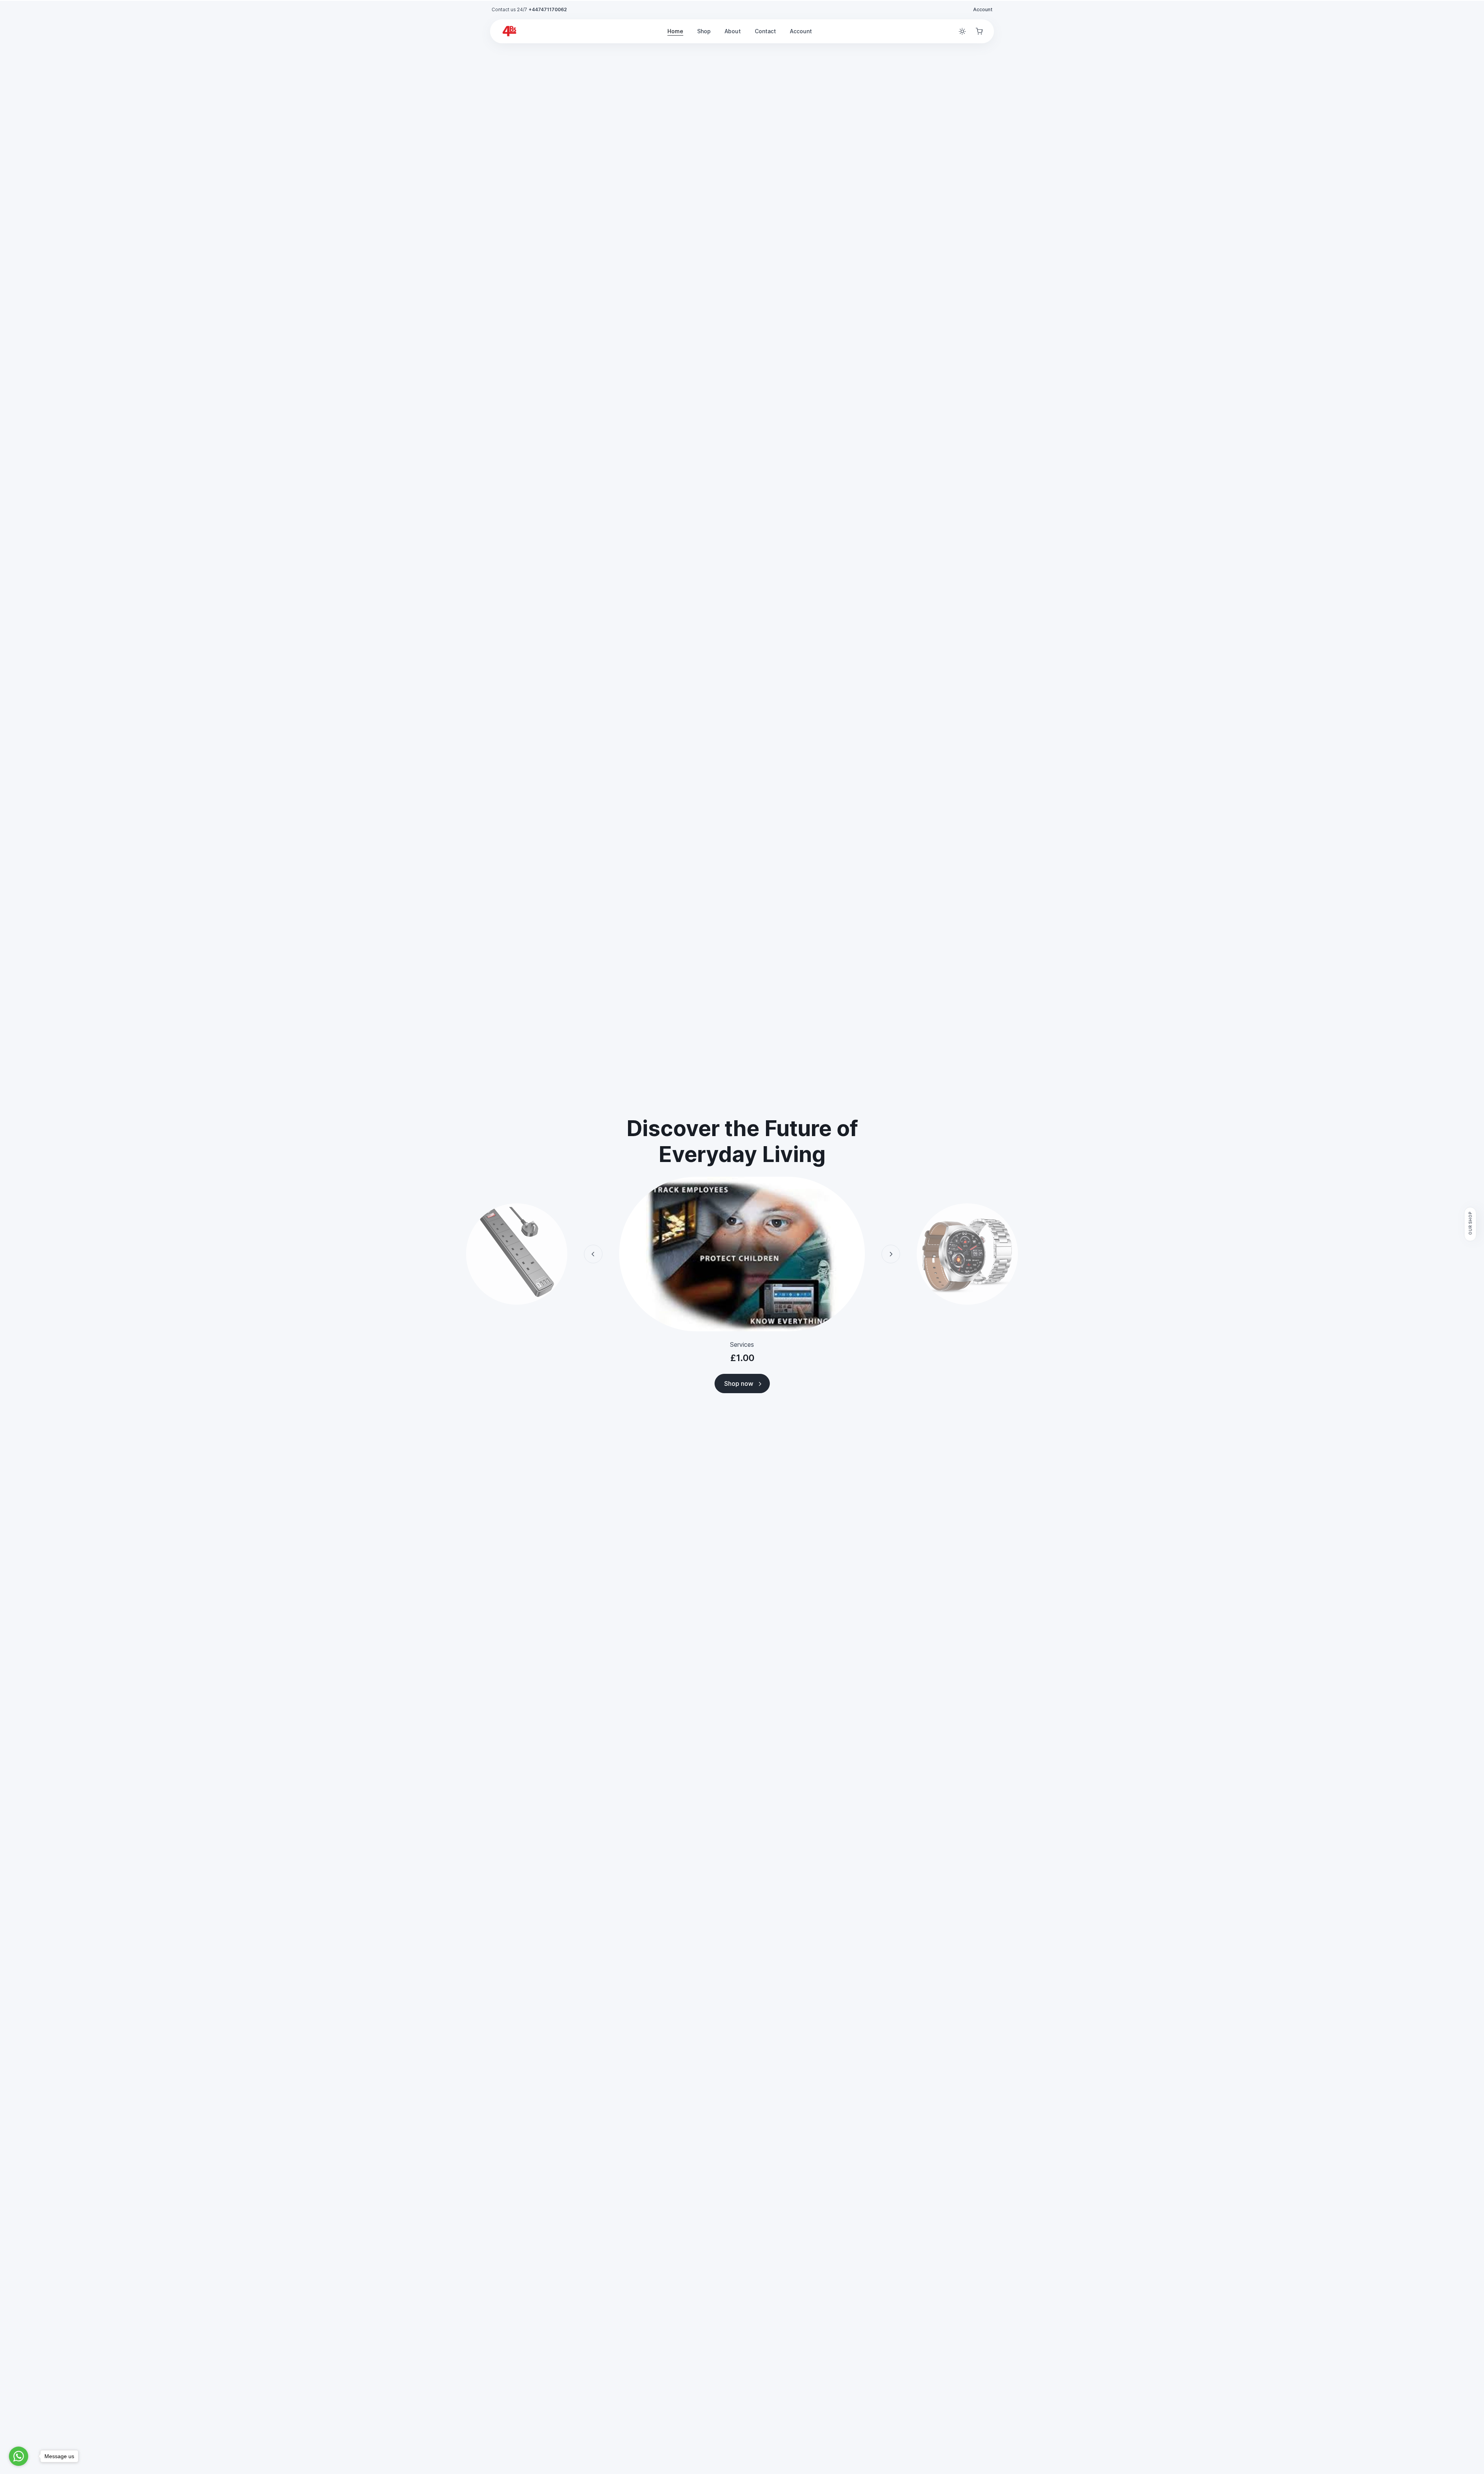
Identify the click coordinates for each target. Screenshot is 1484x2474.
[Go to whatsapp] (19, 2456)
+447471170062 (548, 9)
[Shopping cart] (979, 31)
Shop (704, 31)
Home (675, 31)
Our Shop (1470, 1223)
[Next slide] (891, 1254)
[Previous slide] (593, 1254)
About (733, 31)
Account (983, 9)
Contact (765, 31)
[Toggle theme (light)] (962, 31)
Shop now (739, 1384)
